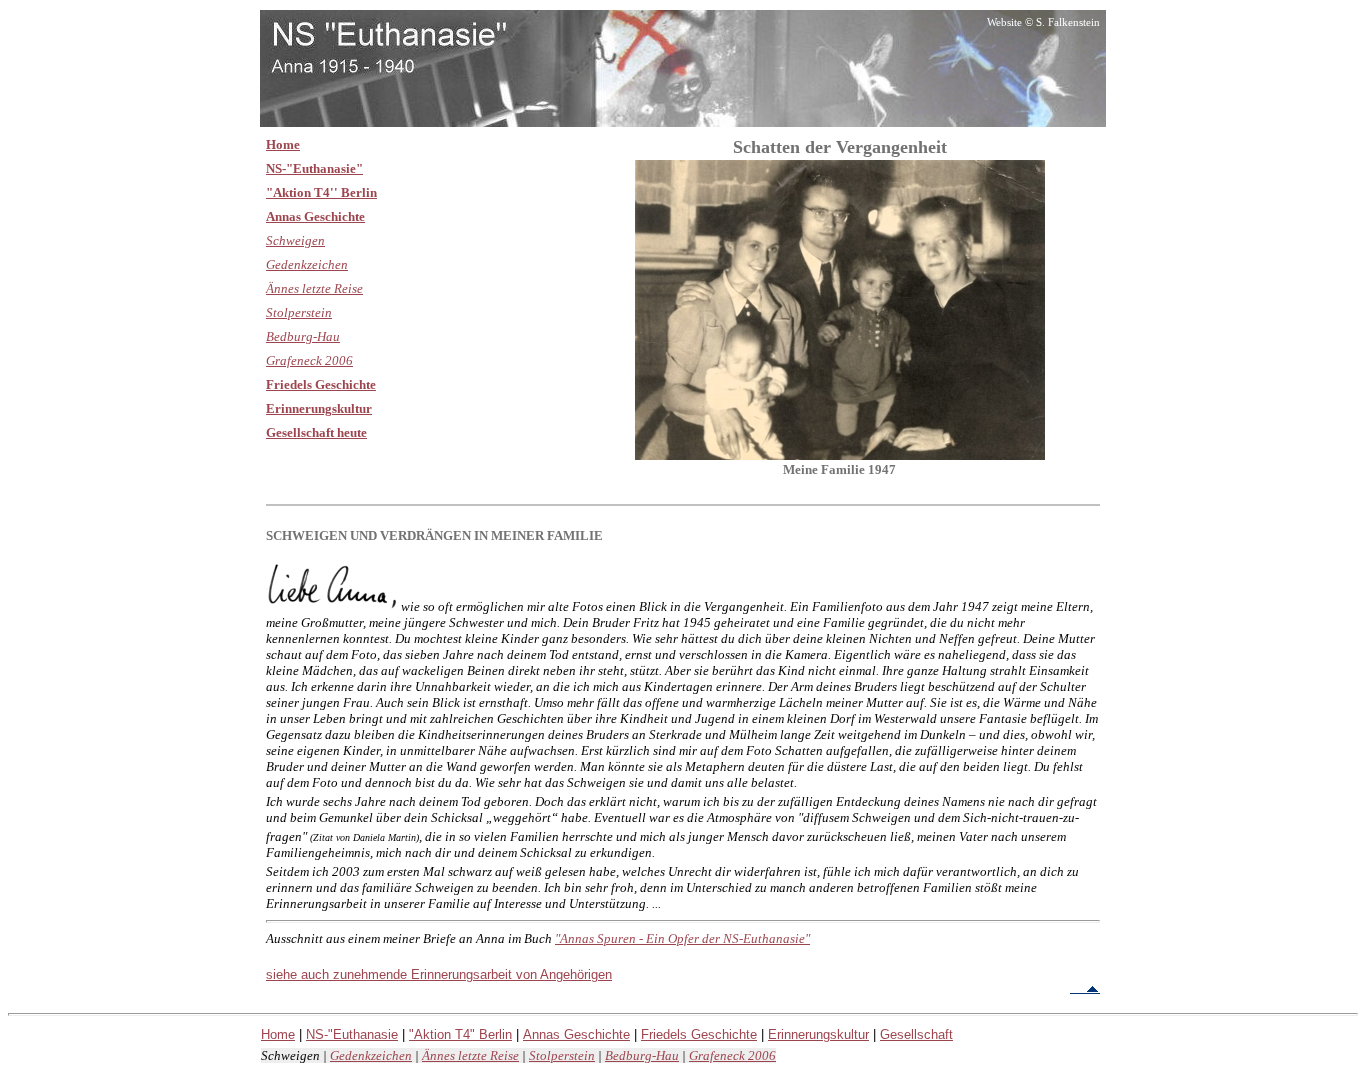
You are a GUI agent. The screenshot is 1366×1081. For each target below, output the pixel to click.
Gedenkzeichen (307, 264)
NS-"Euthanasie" (314, 168)
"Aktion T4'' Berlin (321, 192)
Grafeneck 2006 (309, 360)
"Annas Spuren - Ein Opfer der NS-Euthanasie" (682, 938)
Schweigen (295, 240)
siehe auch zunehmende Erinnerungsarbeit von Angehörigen (439, 974)
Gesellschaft (916, 1034)
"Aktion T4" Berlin (460, 1034)
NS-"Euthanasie (352, 1034)
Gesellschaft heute (316, 432)
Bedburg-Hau (303, 336)
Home (283, 144)
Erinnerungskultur (319, 408)
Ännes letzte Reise (314, 288)
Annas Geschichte (315, 216)
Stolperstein (299, 312)
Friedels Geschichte (321, 384)
